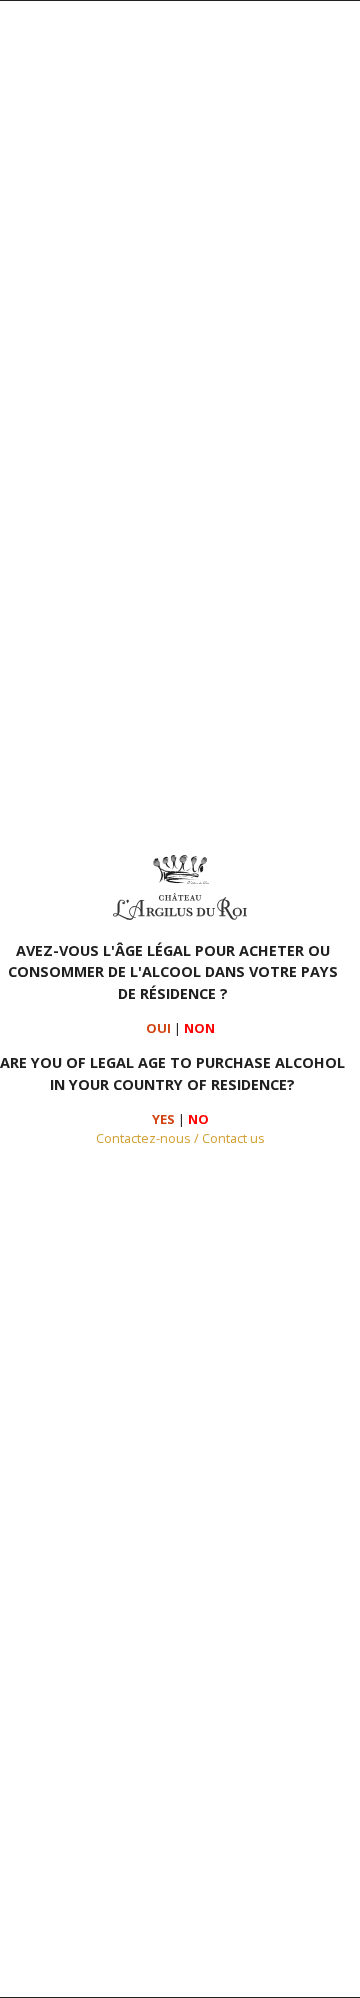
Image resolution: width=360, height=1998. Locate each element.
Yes (163, 1119)
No (198, 1119)
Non (199, 1028)
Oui (158, 1028)
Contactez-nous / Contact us (180, 1138)
